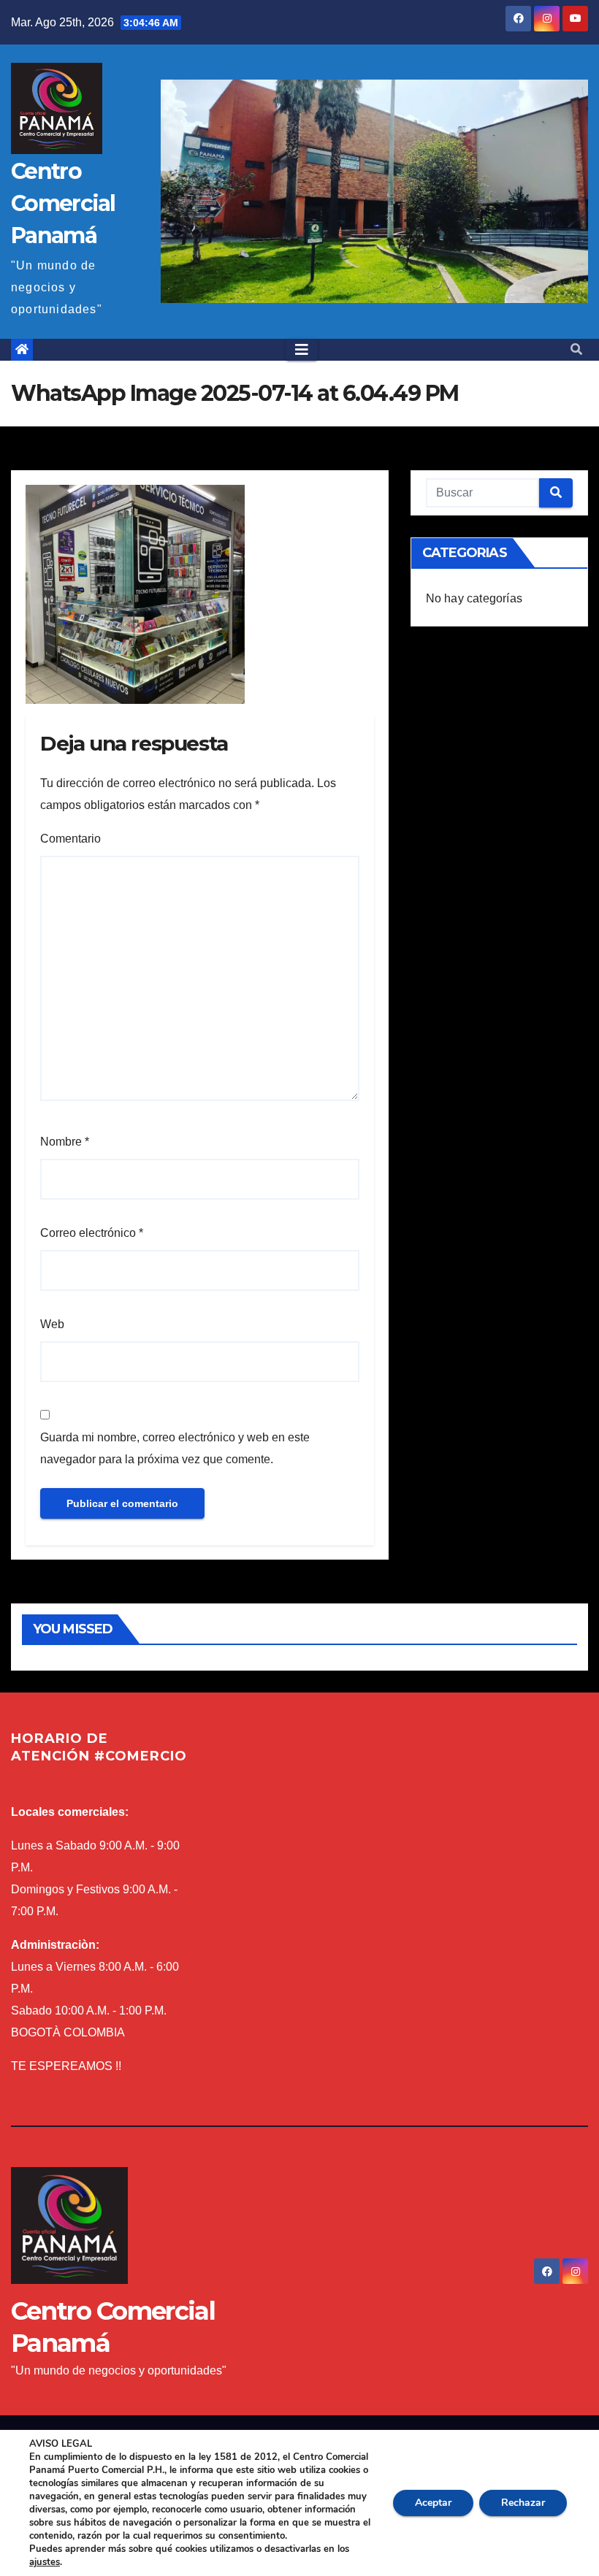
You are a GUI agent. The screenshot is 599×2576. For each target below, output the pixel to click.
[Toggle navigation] (302, 350)
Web (52, 1324)
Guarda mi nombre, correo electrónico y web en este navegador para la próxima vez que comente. (175, 1448)
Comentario (70, 839)
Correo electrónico (92, 1233)
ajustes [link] (45, 2562)
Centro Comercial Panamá (63, 203)
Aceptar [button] (433, 2503)
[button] (576, 349)
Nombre (65, 1142)
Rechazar (523, 2503)
